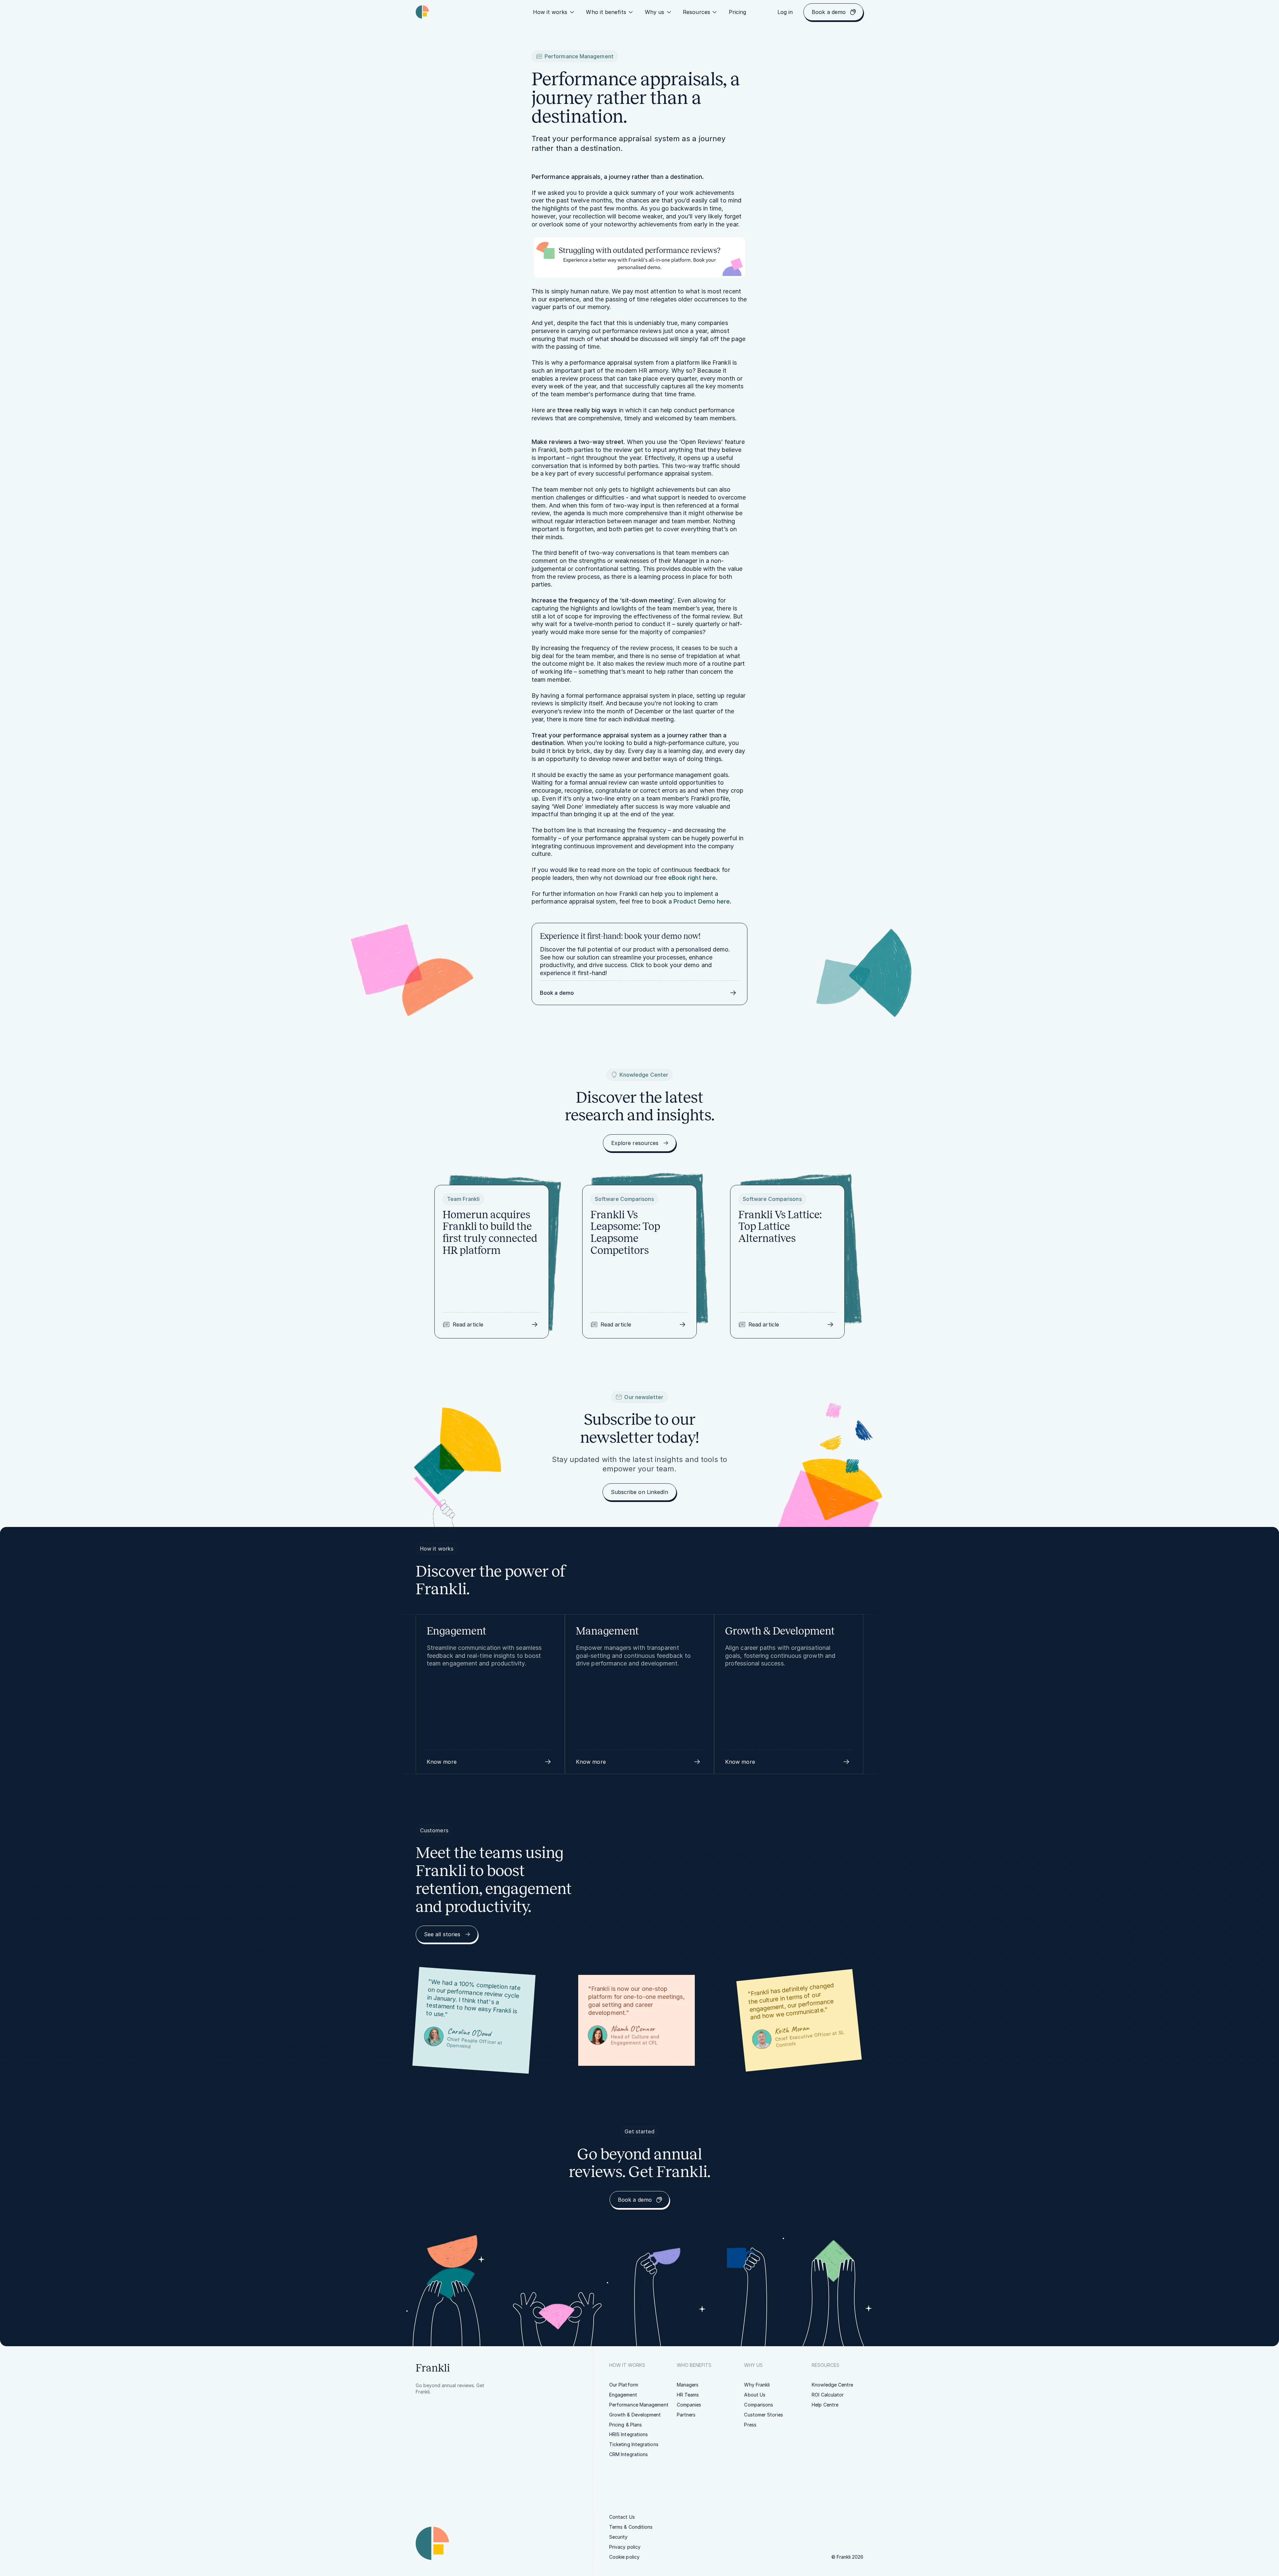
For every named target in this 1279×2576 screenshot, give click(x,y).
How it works (550, 12)
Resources (696, 12)
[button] (490, 1762)
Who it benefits (606, 12)
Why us (654, 12)
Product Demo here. (702, 901)
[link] (738, 12)
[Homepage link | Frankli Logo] (422, 12)
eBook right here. (693, 878)
